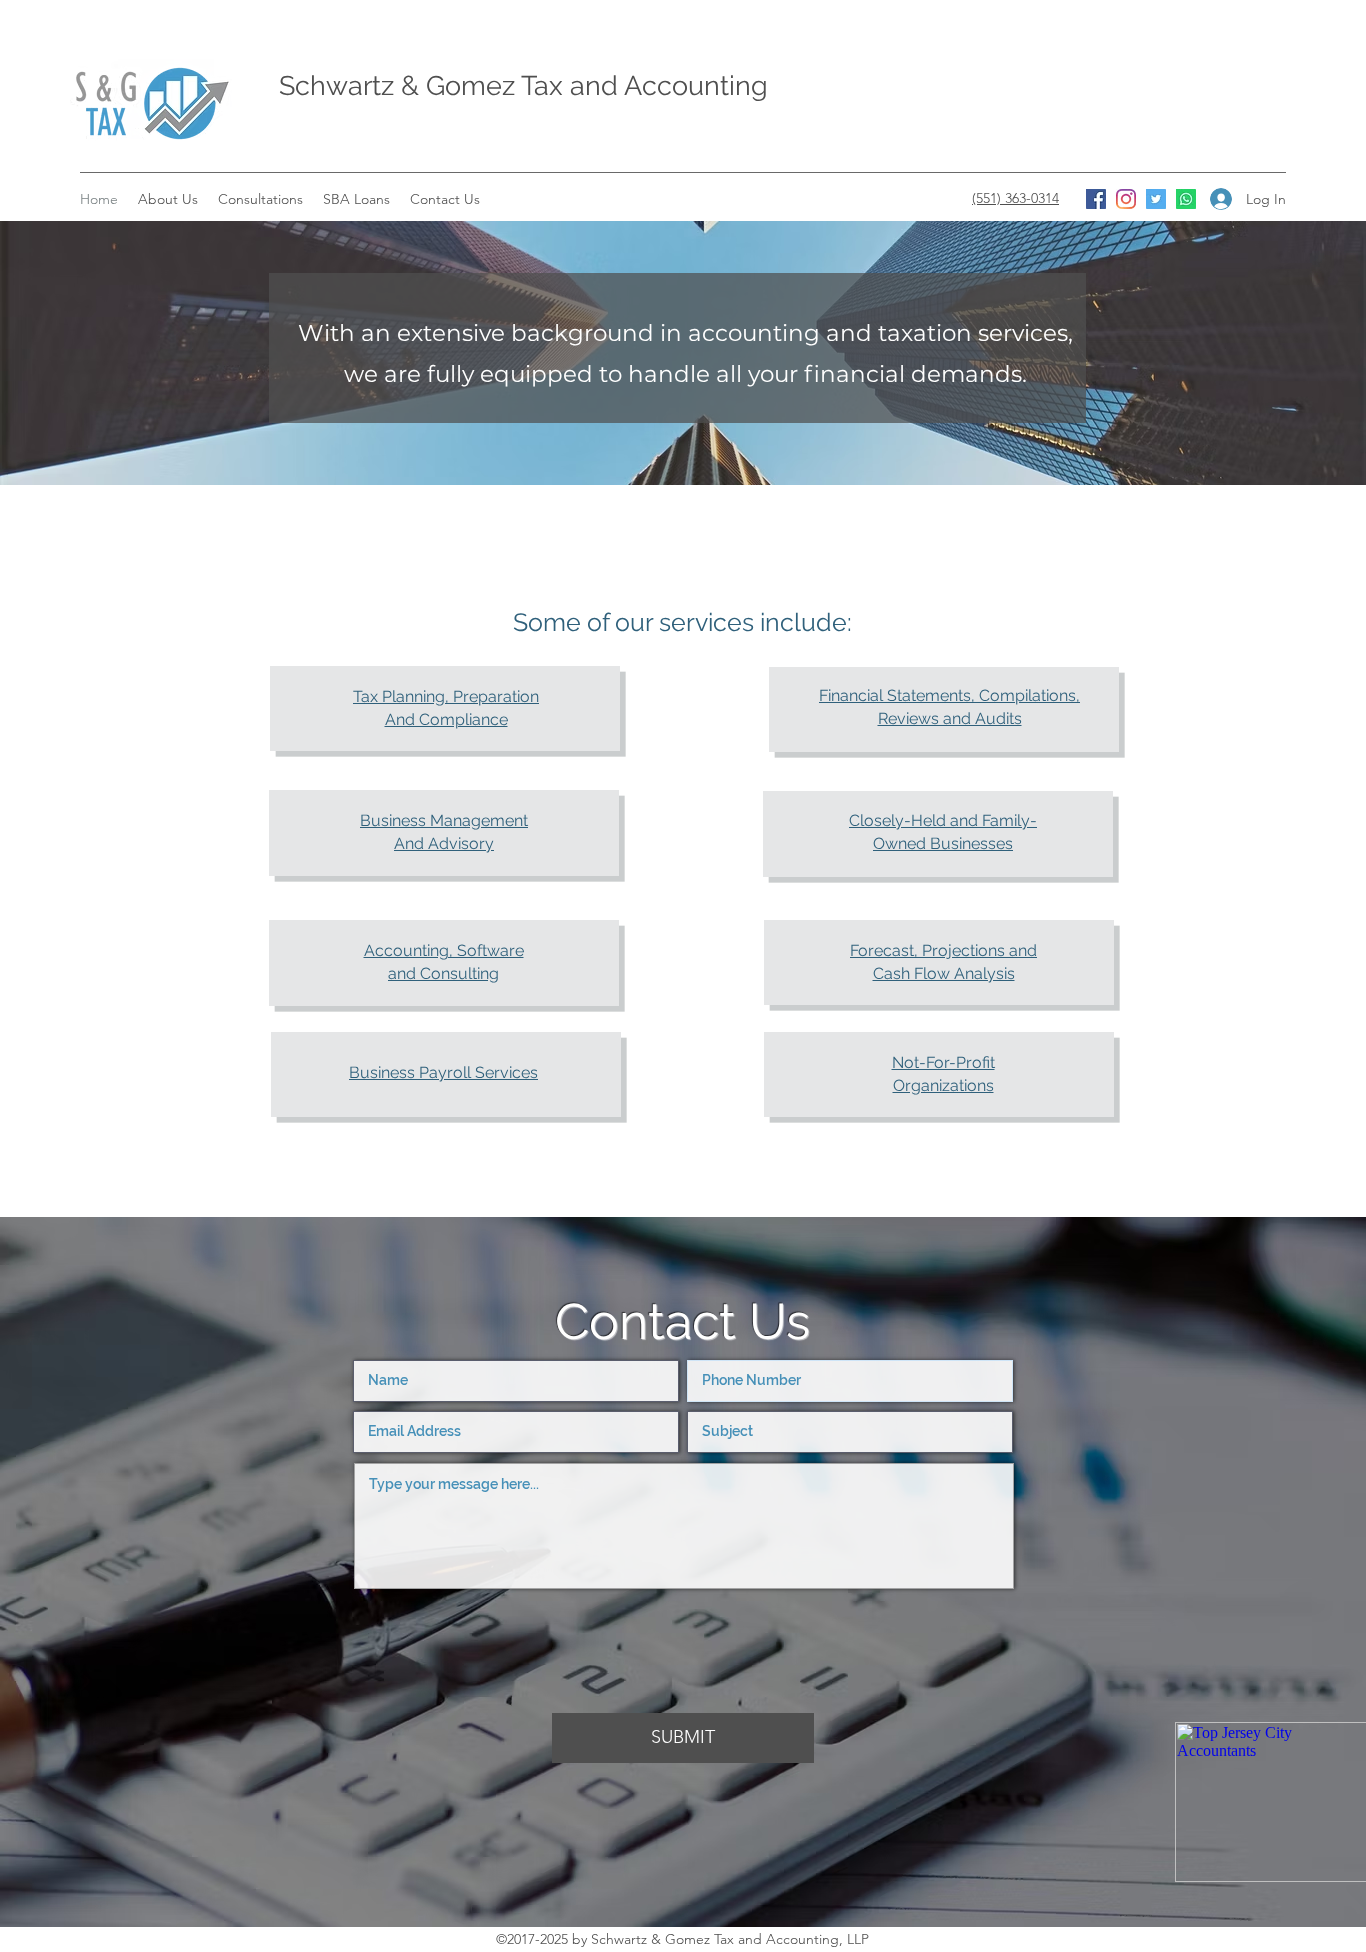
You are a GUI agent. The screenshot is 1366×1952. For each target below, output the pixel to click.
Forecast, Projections (929, 950)
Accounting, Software (444, 950)
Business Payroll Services (443, 1072)
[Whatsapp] (1186, 199)
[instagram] (1126, 199)
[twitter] (1156, 199)
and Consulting (443, 973)
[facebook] (1096, 199)
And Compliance (446, 719)
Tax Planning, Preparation (446, 696)
